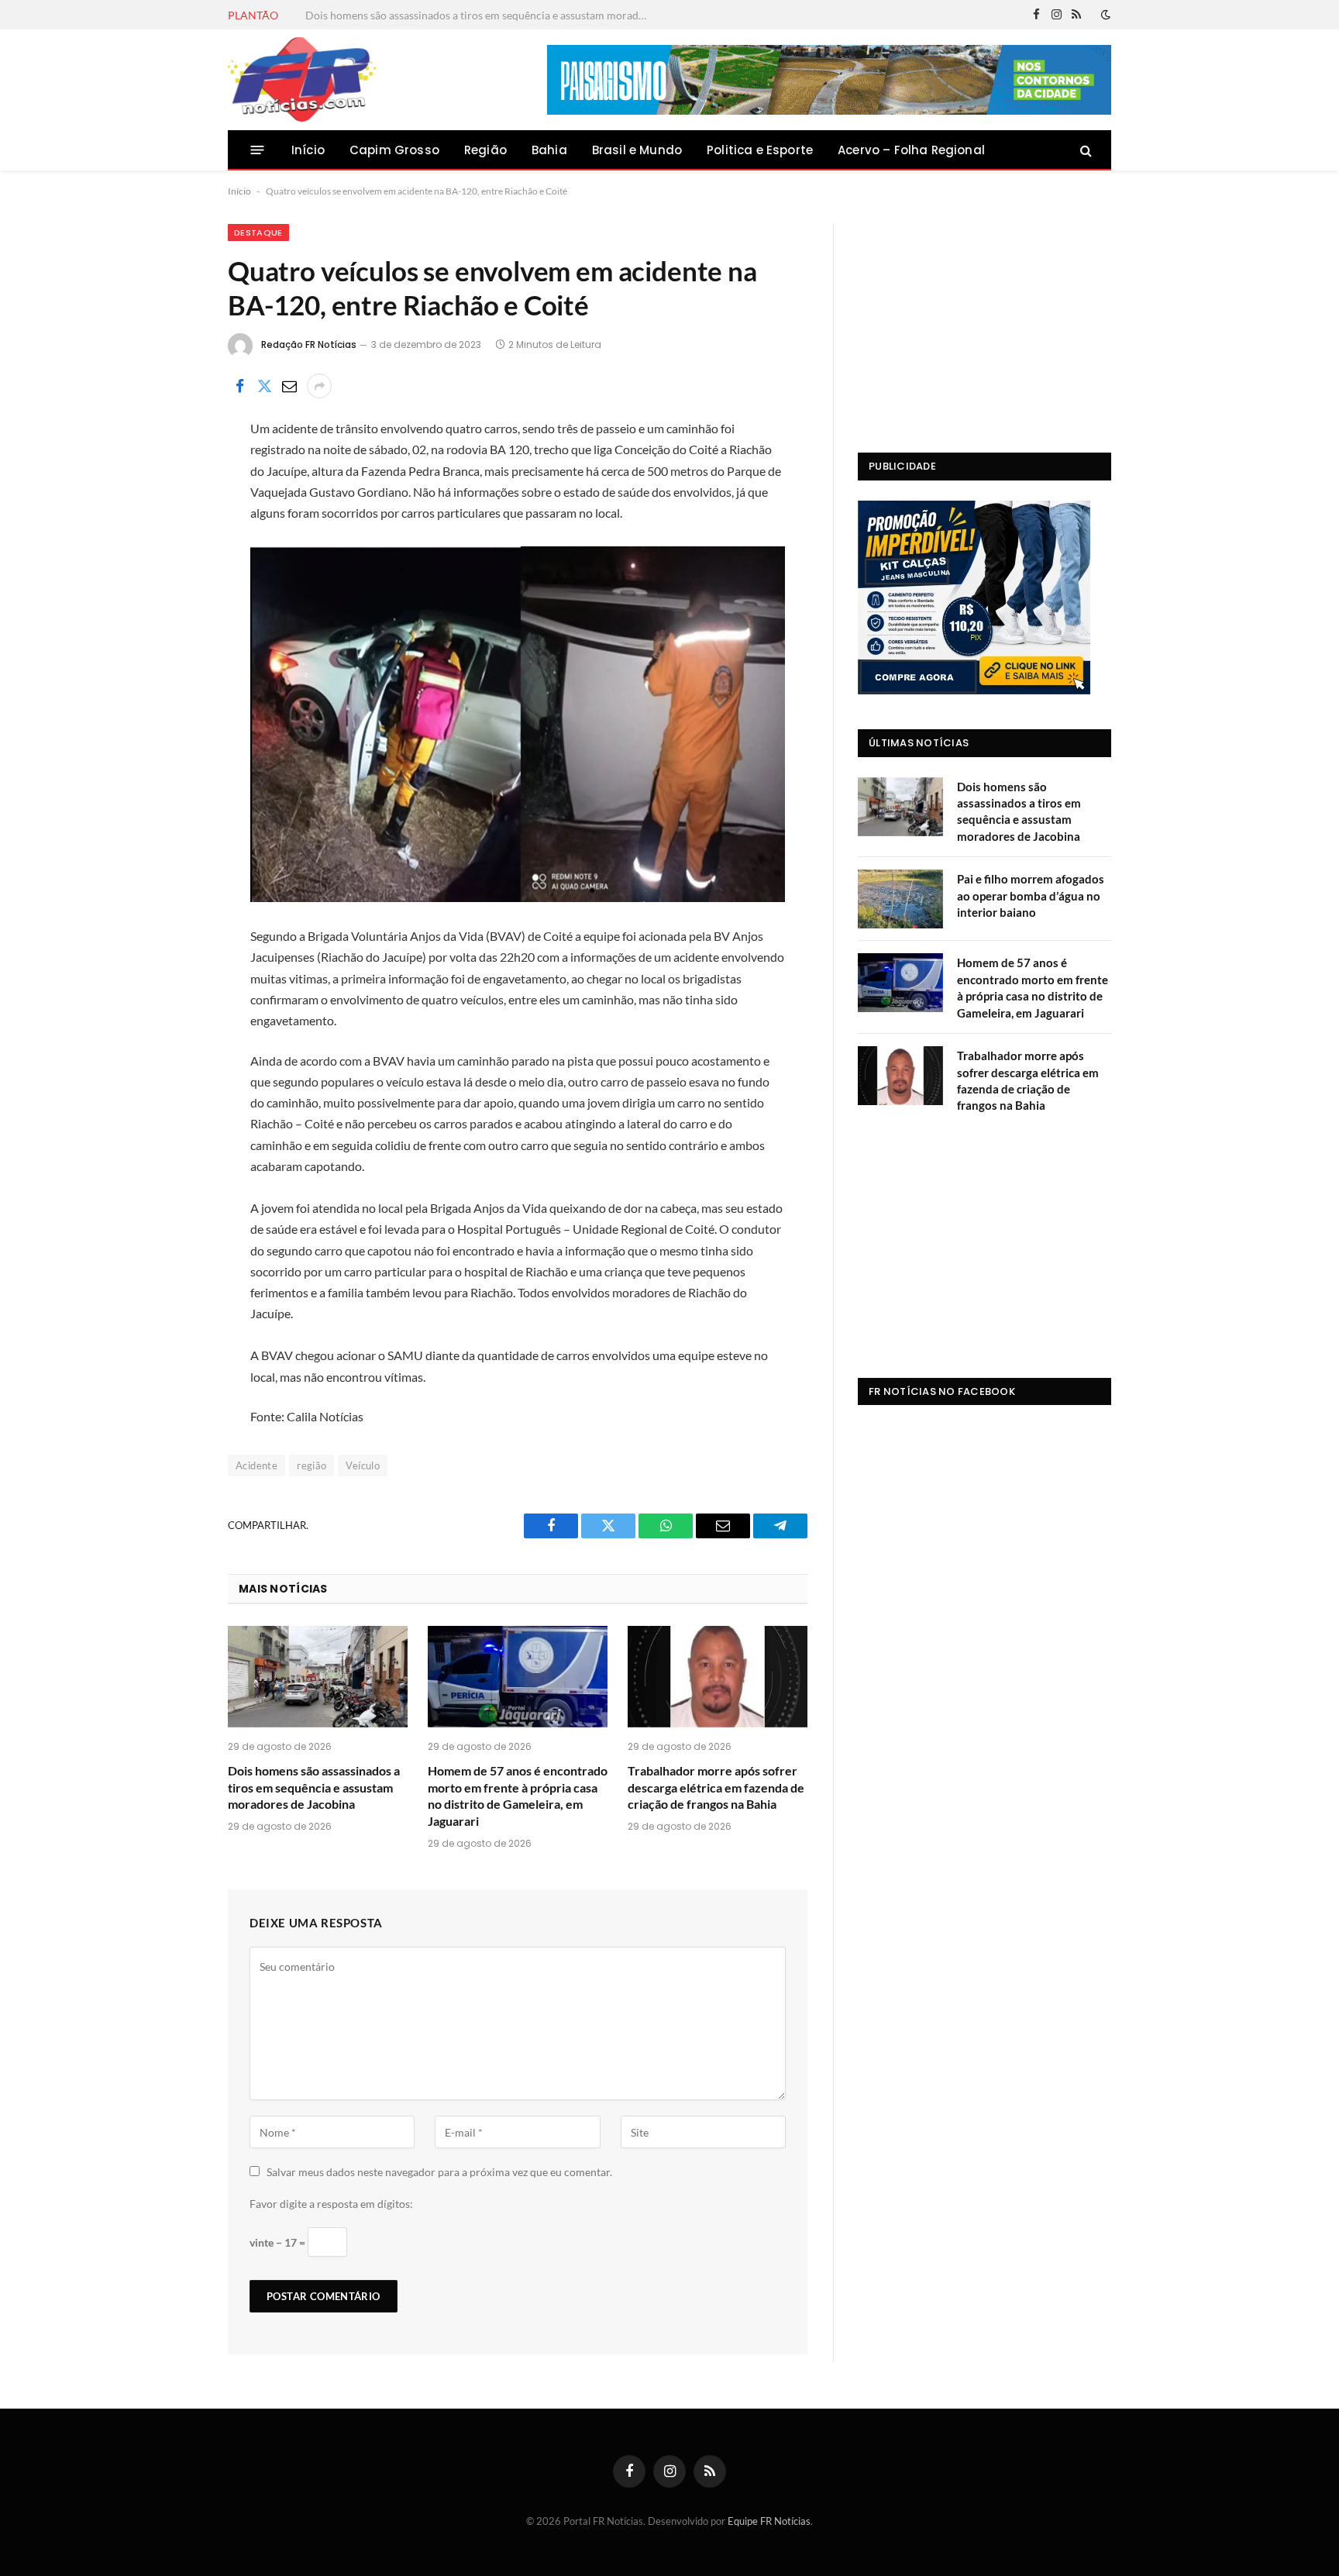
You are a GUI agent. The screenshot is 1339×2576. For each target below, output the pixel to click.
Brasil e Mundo (637, 150)
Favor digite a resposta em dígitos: (331, 2204)
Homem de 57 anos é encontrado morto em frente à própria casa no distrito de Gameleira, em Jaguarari (518, 1796)
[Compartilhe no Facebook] (239, 386)
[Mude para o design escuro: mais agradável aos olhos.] (1104, 15)
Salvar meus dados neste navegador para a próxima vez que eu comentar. (439, 2172)
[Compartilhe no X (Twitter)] (264, 386)
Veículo (363, 1465)
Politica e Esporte (760, 150)
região (312, 1465)
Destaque (258, 232)
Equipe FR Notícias (769, 2521)
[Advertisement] (984, 321)
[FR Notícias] (302, 80)
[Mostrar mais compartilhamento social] (319, 386)
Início (308, 150)
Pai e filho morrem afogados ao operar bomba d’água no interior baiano (476, 15)
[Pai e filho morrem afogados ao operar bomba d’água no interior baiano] (900, 899)
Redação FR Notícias (309, 344)
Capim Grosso (394, 150)
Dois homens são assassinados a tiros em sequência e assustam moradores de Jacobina (314, 1787)
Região (485, 150)
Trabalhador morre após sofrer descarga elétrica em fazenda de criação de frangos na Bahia (716, 1787)
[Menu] (258, 150)
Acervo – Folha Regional (911, 150)
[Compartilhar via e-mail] (289, 386)
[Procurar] (1084, 150)
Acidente (256, 1465)
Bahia (549, 150)
